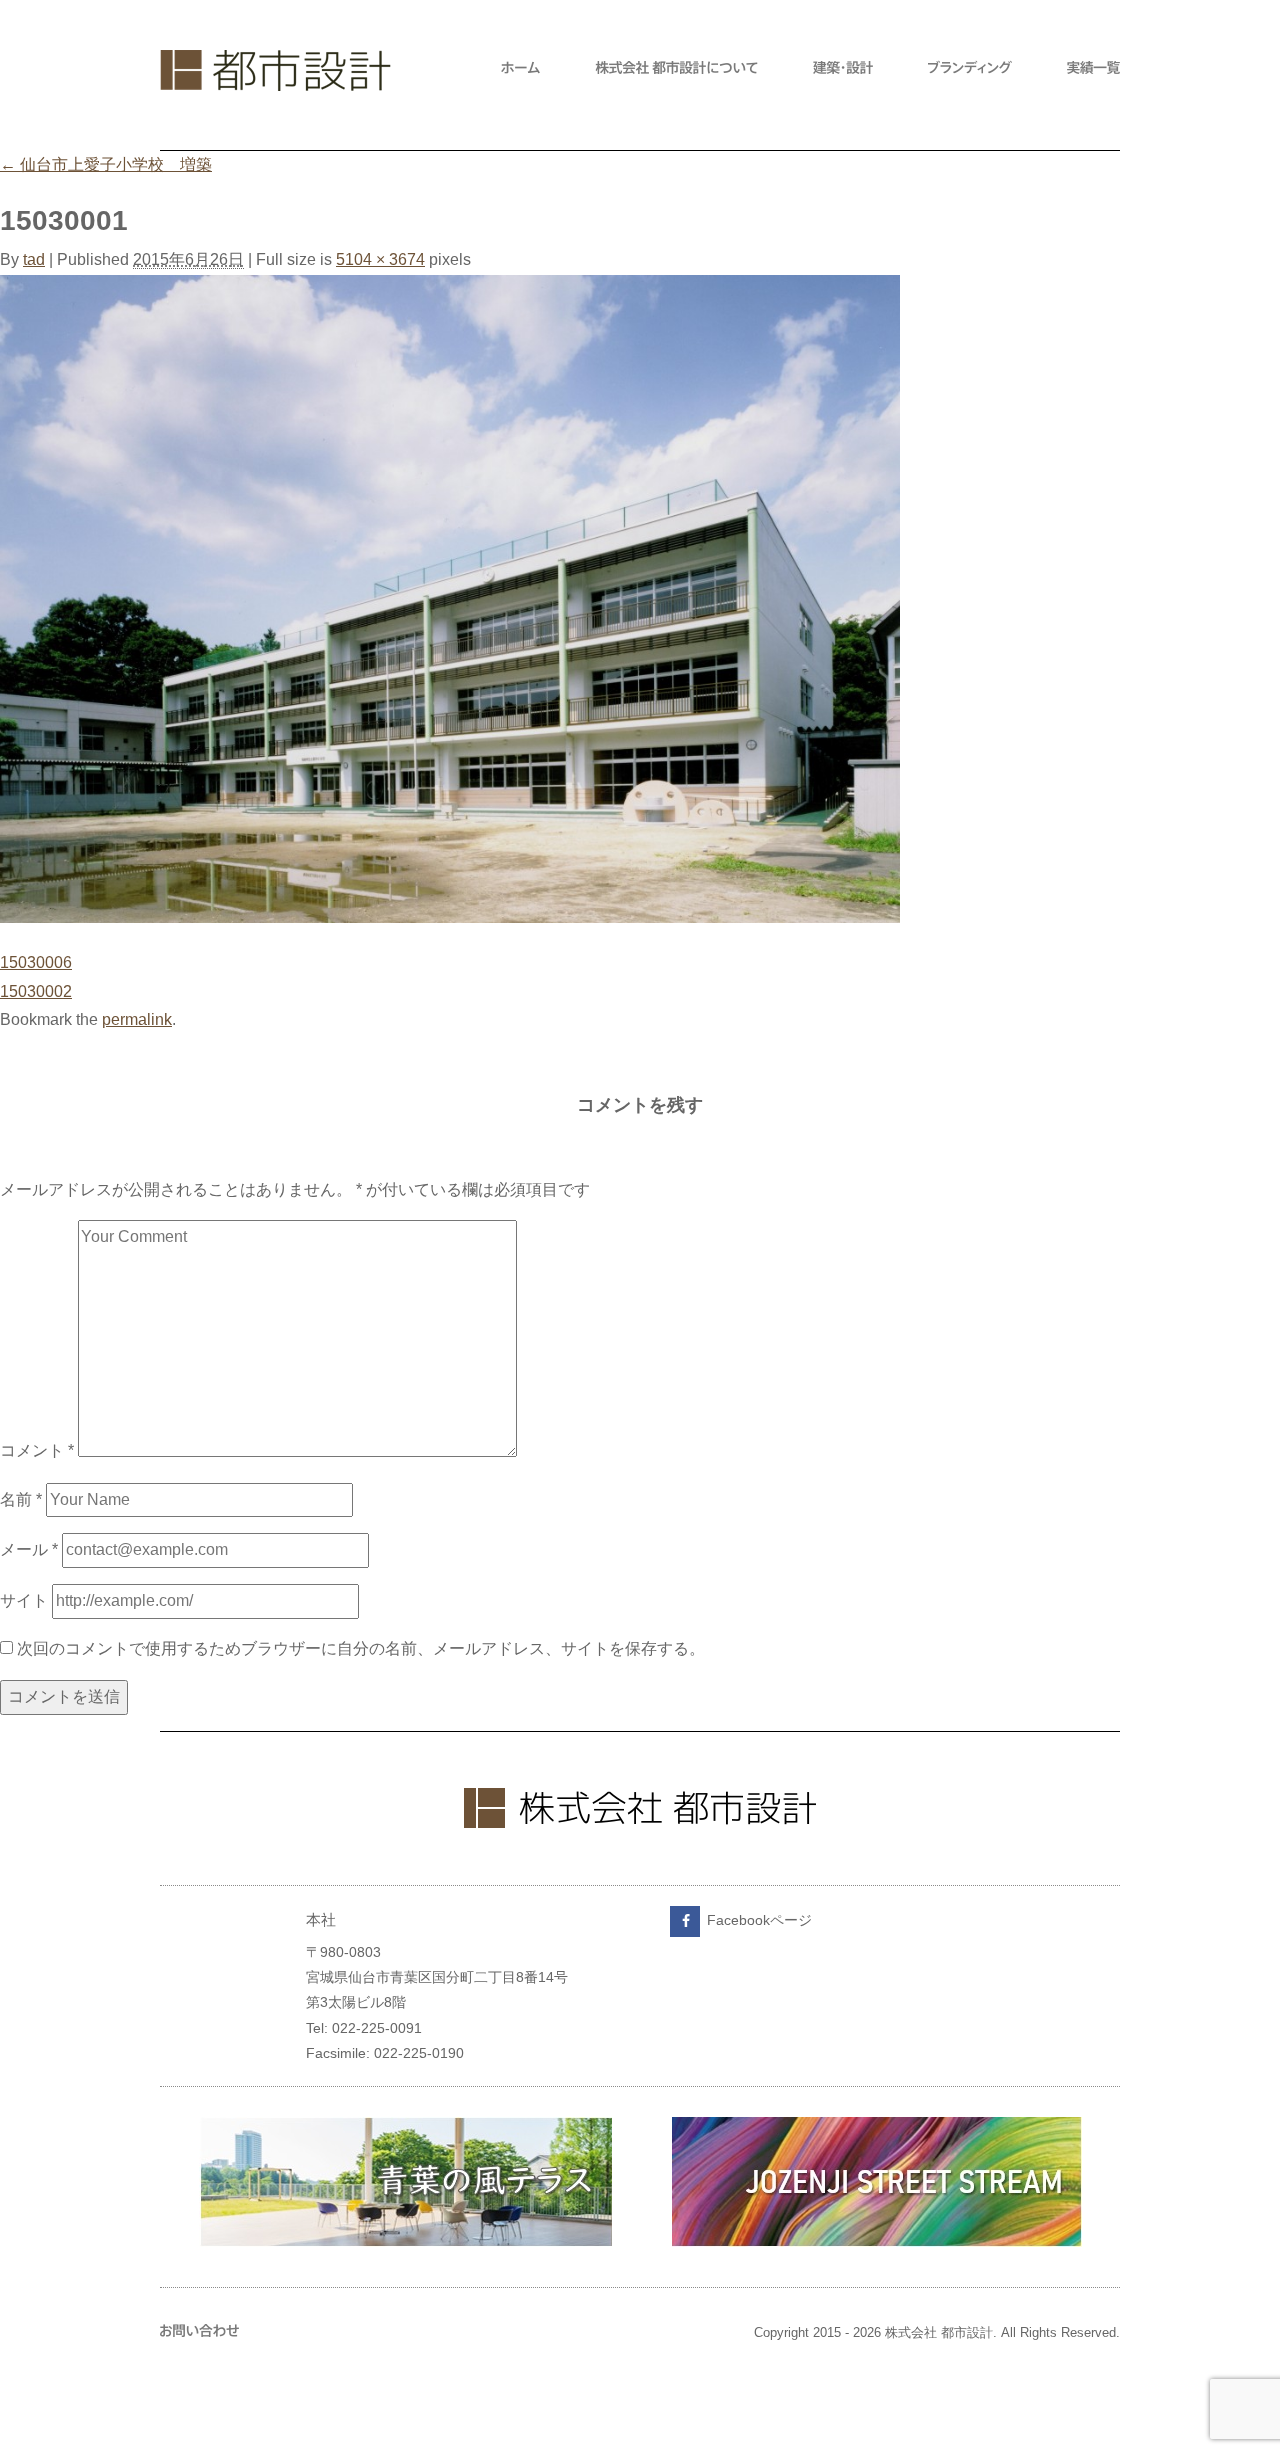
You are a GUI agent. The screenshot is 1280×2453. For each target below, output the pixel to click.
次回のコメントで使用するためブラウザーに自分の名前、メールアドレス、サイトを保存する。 (361, 1648)
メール (29, 1549)
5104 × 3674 (380, 259)
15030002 (36, 991)
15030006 (36, 962)
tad (34, 259)
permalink (137, 1019)
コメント (37, 1451)
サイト (24, 1600)
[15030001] (450, 917)
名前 (21, 1499)
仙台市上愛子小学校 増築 (106, 164)
